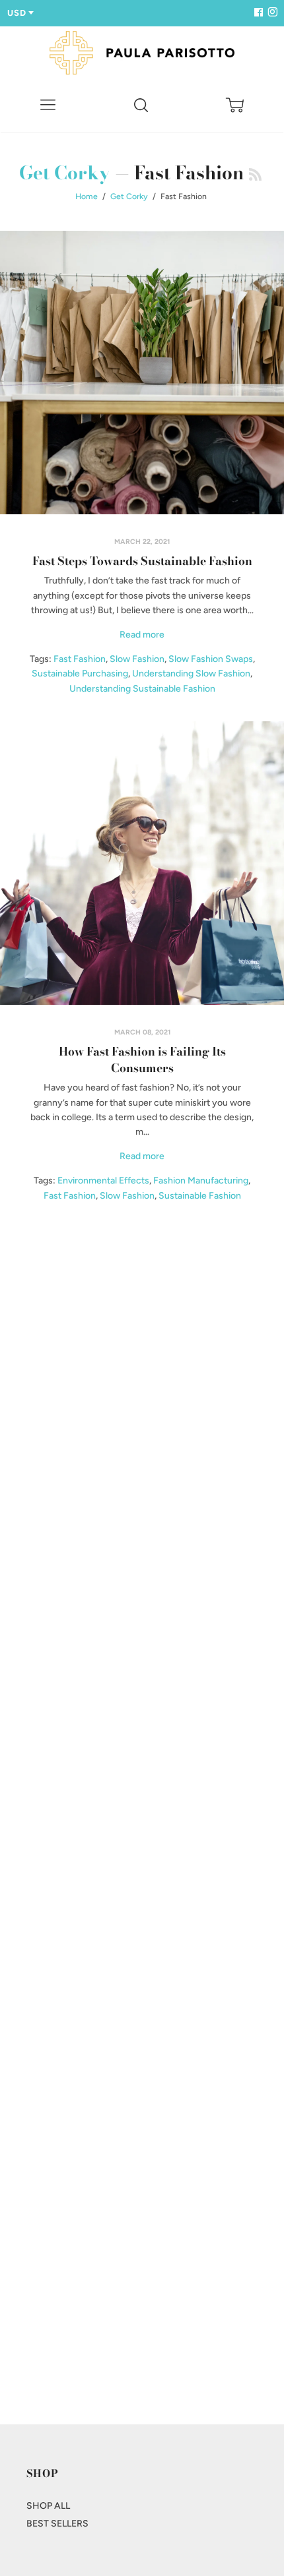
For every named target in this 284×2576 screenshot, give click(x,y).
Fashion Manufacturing (201, 1181)
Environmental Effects (103, 1181)
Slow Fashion (137, 659)
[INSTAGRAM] (271, 13)
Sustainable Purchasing (80, 674)
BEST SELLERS (57, 2524)
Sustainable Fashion (200, 1196)
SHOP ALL (48, 2506)
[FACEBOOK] (258, 13)
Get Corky (65, 172)
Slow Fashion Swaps (211, 659)
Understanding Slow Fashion (191, 674)
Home (87, 196)
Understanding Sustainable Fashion (142, 689)
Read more (142, 635)
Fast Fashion (80, 659)
